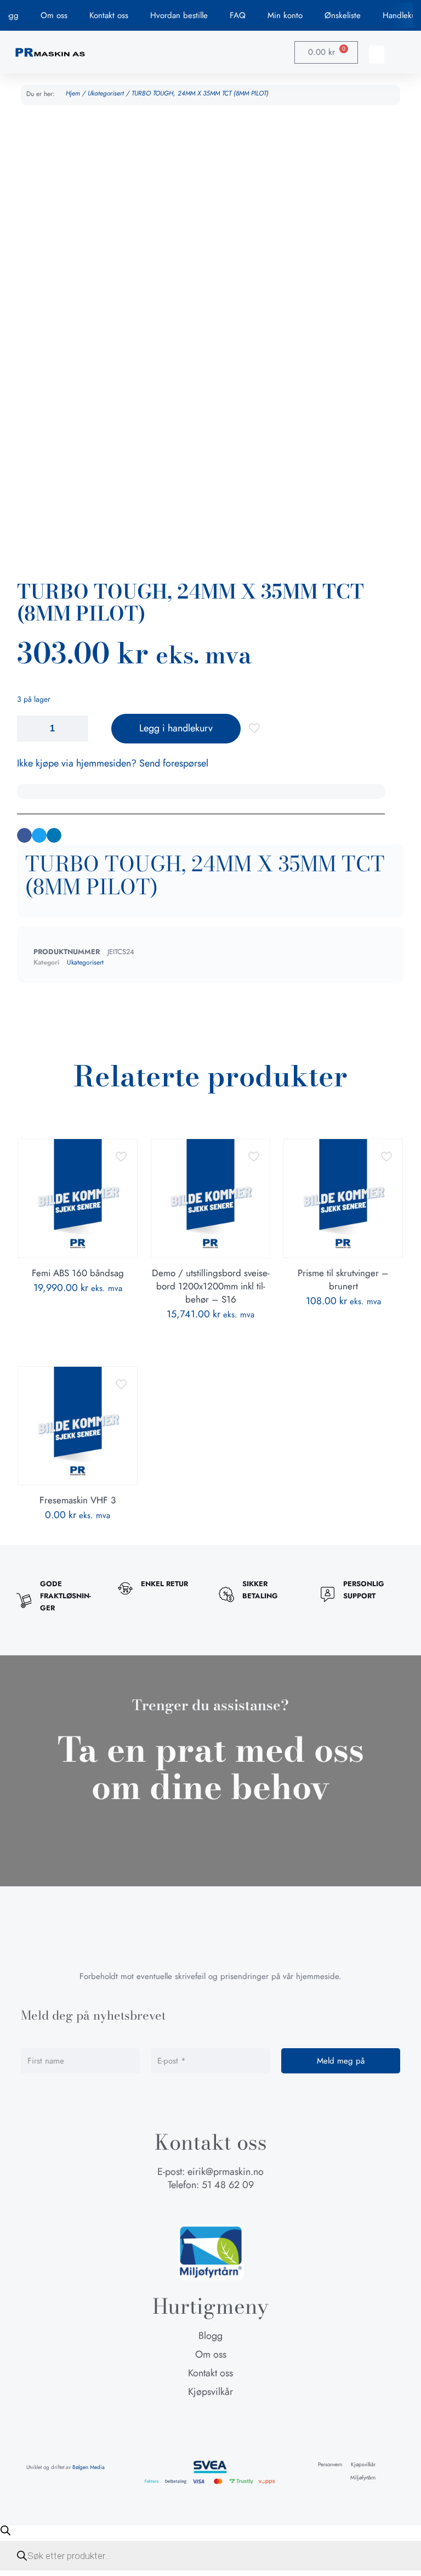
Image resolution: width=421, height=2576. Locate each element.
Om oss (54, 15)
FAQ (238, 15)
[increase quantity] (76, 729)
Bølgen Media (89, 2467)
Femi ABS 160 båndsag (78, 1273)
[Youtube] (231, 2207)
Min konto (285, 15)
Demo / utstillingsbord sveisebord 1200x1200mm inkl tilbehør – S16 (211, 1286)
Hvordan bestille (179, 15)
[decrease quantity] (29, 729)
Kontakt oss (109, 15)
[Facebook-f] (190, 2207)
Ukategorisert (106, 93)
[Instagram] (210, 2207)
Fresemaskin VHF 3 (78, 1500)
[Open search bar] (5, 2530)
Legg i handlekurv (176, 728)
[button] (377, 55)
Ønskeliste (343, 15)
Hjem (73, 93)
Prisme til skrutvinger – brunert (343, 1279)
